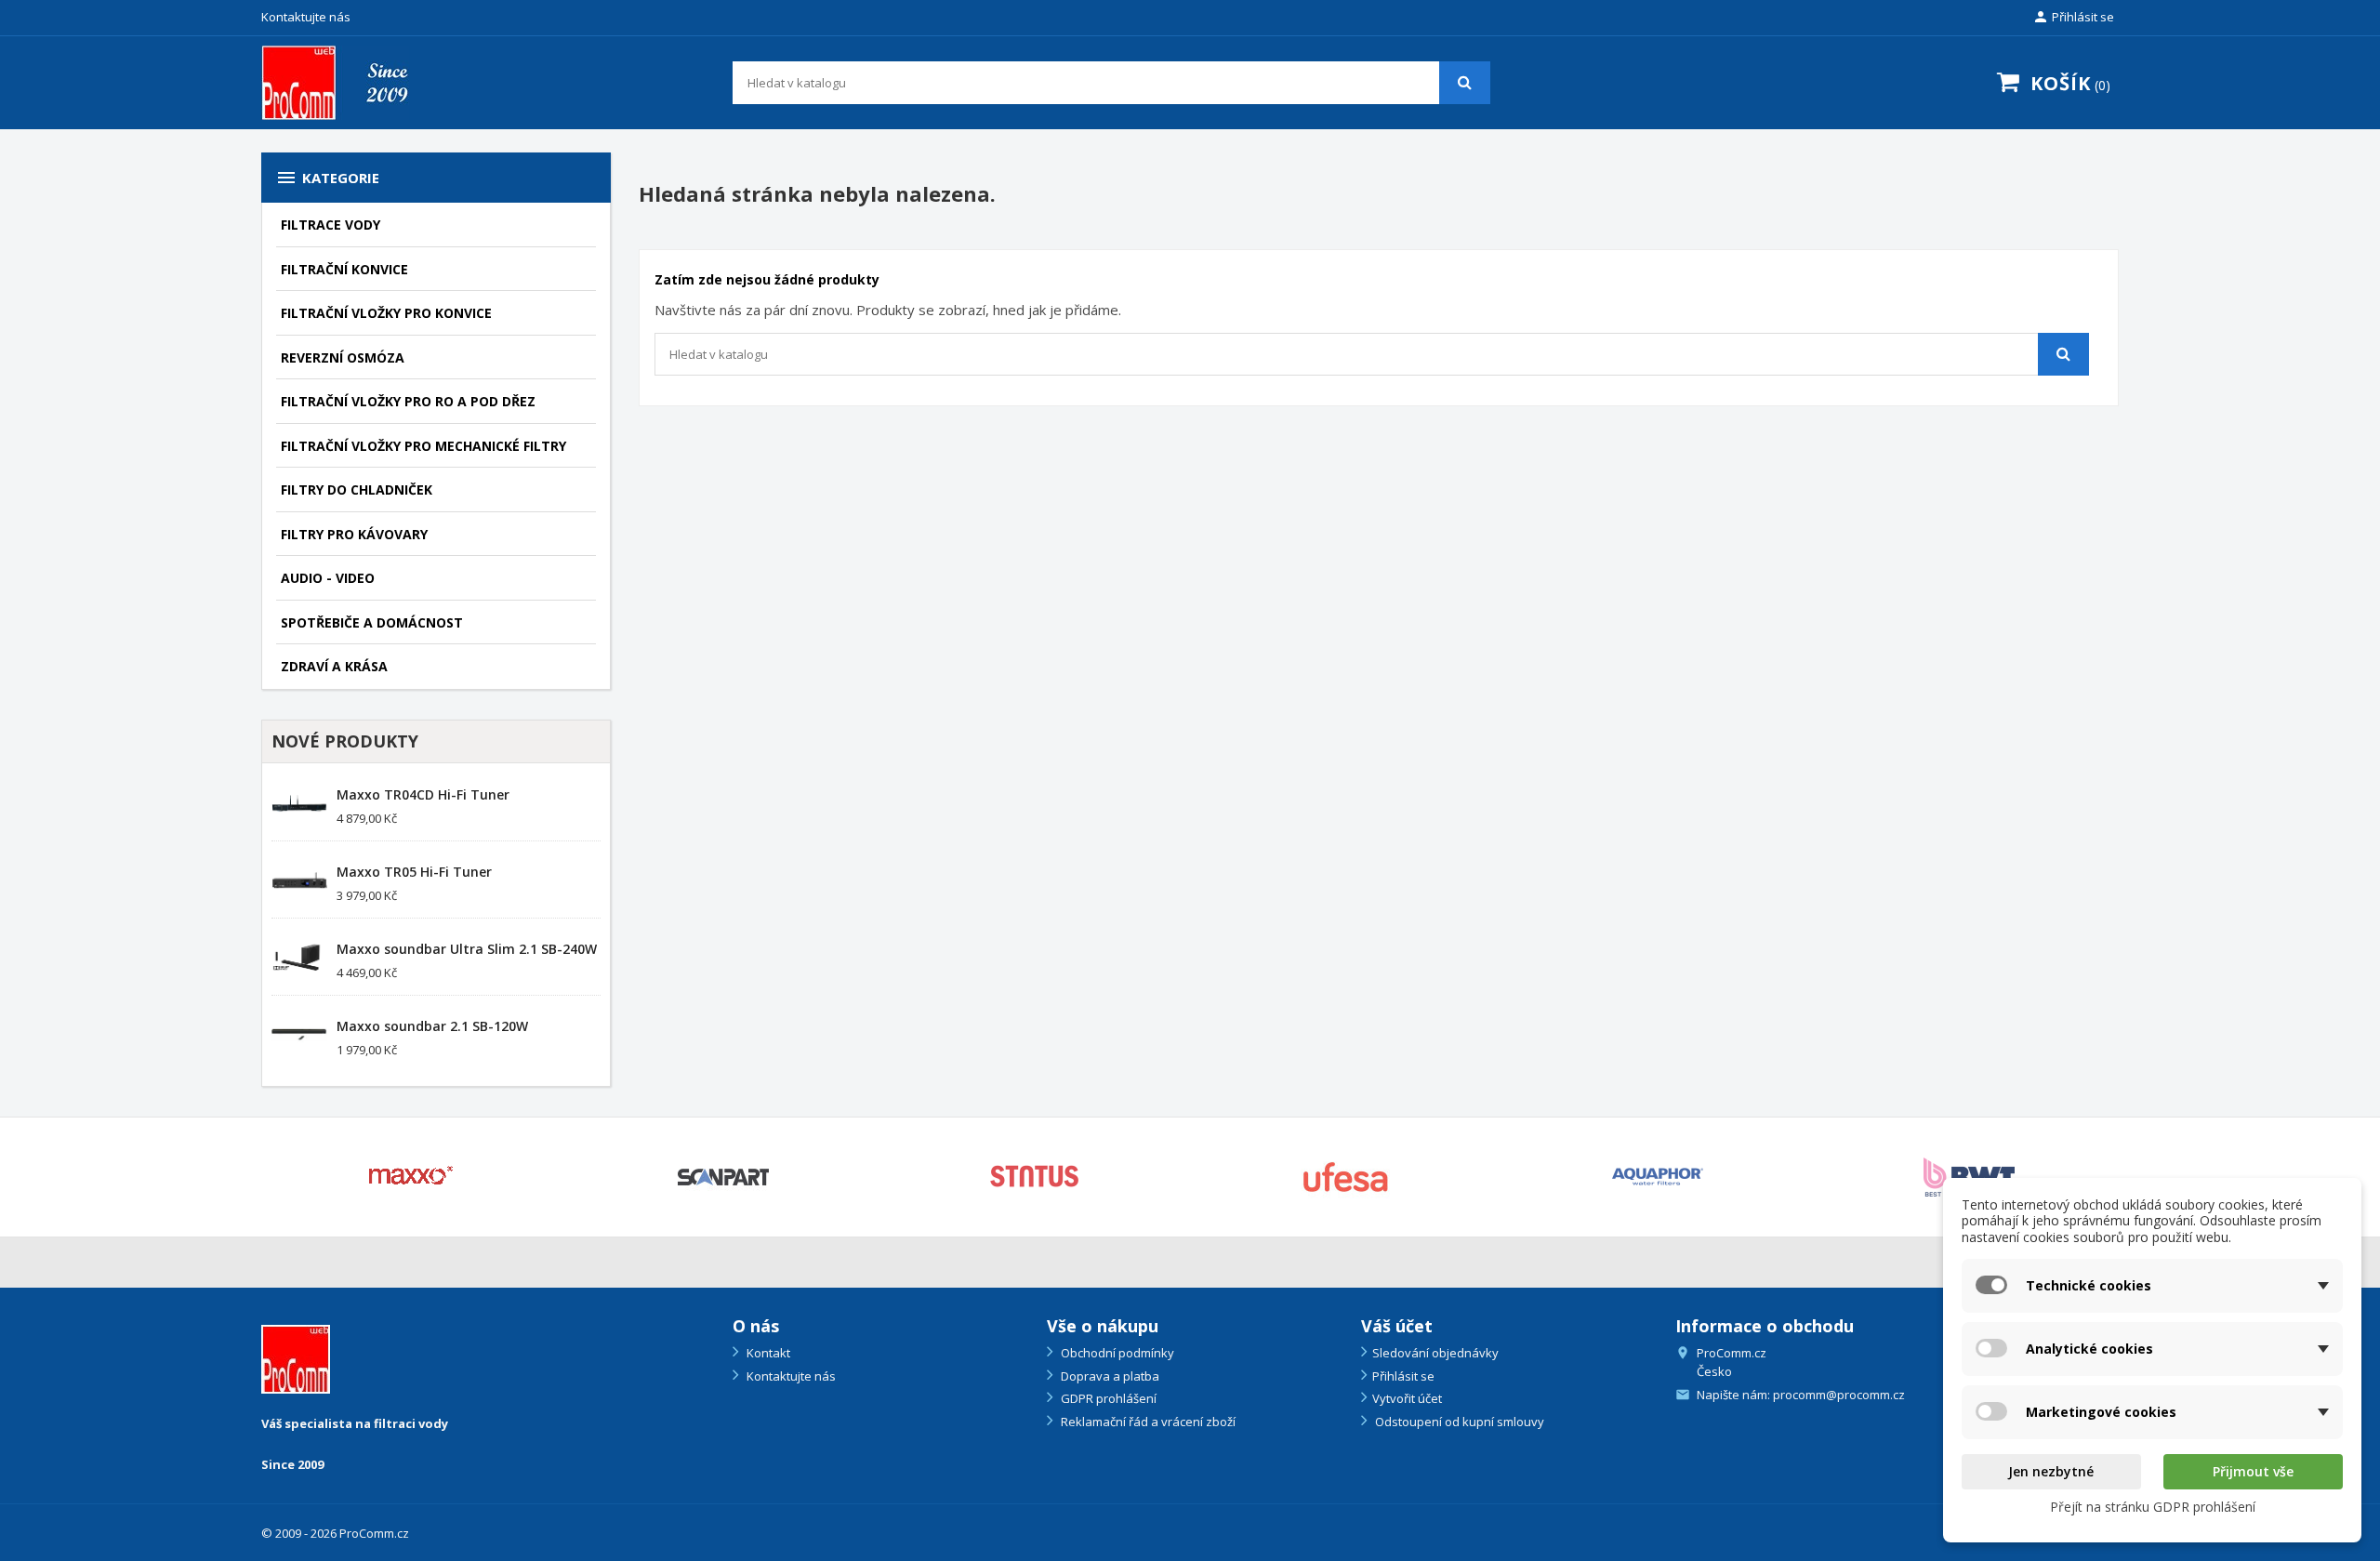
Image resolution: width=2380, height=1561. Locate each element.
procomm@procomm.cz (1839, 1395)
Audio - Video (328, 578)
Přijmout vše (2253, 1471)
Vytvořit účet (1407, 1398)
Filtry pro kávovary (354, 534)
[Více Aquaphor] (1657, 1177)
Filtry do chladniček (357, 489)
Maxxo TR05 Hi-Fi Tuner (414, 872)
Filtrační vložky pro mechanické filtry (423, 446)
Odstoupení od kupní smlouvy (1458, 1422)
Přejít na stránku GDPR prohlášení (2153, 1507)
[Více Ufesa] (1346, 1177)
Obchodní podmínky (1116, 1353)
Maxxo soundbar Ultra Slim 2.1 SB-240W (467, 949)
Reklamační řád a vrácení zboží (1147, 1422)
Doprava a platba (1109, 1376)
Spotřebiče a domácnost (372, 622)
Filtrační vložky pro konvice (386, 313)
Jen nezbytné (2051, 1471)
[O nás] (296, 1358)
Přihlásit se (1403, 1376)
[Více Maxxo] (411, 1177)
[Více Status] (1034, 1177)
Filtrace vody (331, 225)
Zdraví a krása (334, 666)
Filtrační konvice (344, 269)
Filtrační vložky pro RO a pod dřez (408, 401)
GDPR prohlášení (1107, 1398)
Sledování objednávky (1435, 1353)
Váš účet (1397, 1326)
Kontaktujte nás (306, 17)
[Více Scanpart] (723, 1177)
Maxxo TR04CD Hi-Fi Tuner (423, 794)
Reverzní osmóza (343, 357)
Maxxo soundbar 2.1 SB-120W (432, 1026)
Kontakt (767, 1353)
